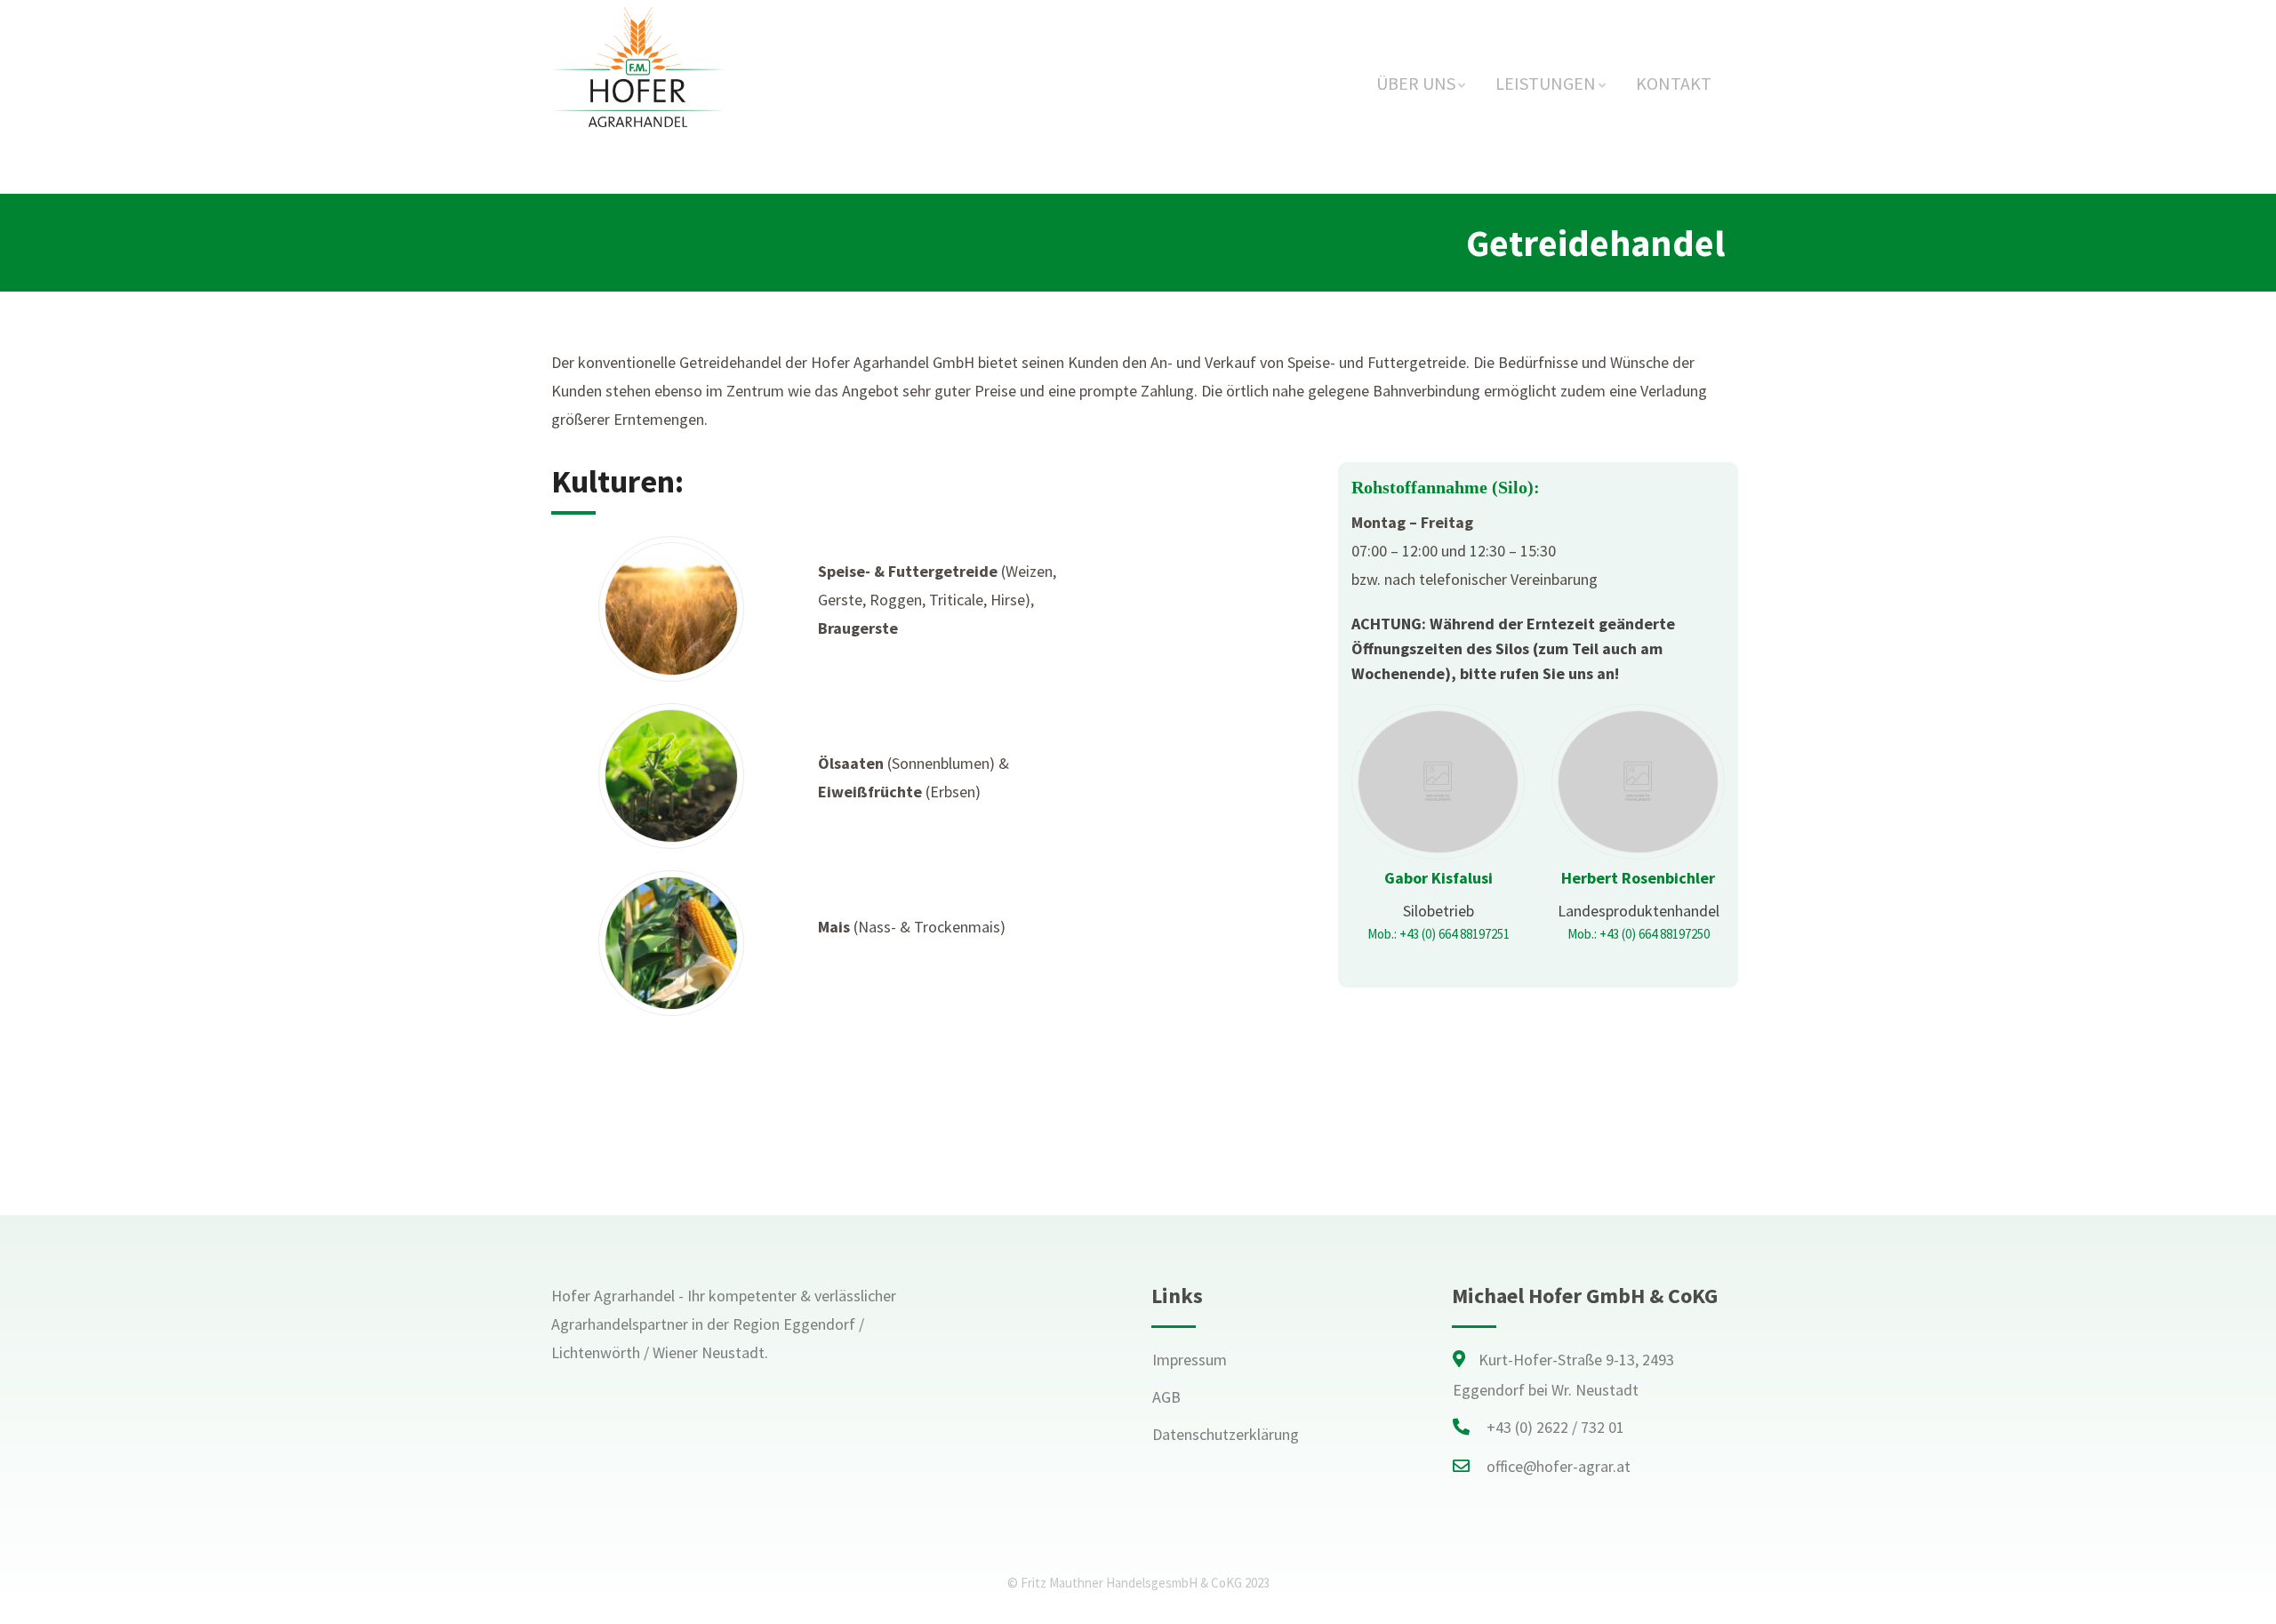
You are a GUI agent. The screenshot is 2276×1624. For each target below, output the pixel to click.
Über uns (1416, 83)
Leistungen (1546, 83)
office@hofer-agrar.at (1559, 1466)
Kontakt (1674, 83)
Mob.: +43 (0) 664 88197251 (1439, 934)
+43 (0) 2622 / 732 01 (1555, 1427)
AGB (1166, 1397)
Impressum (1190, 1360)
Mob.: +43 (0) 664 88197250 (1639, 934)
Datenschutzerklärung (1226, 1434)
